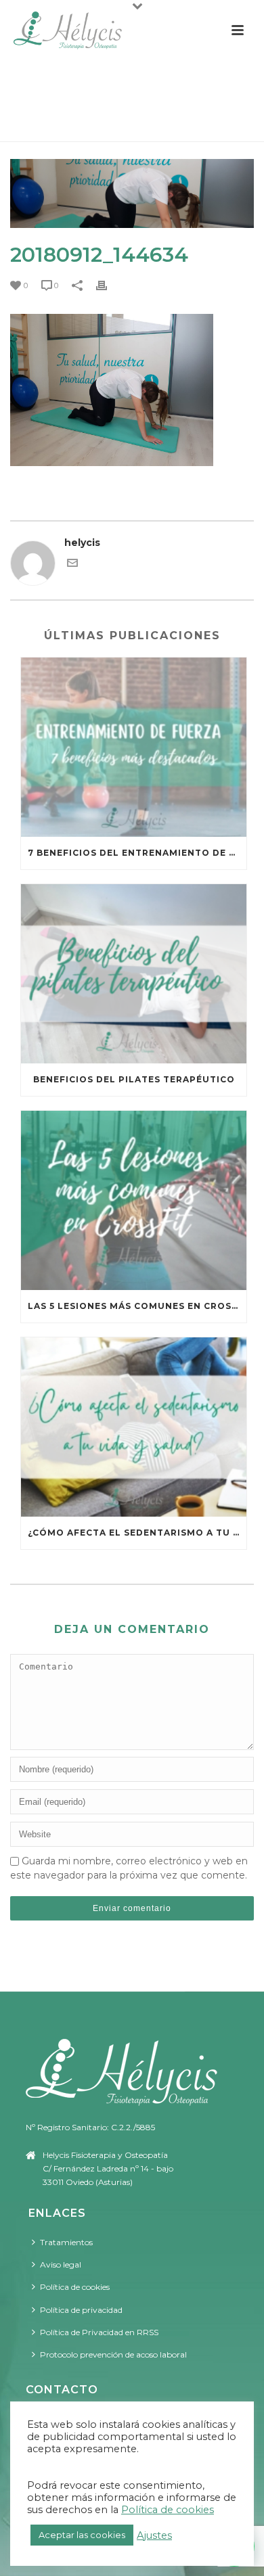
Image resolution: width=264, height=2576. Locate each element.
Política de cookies (75, 2287)
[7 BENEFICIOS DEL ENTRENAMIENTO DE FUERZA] (134, 747)
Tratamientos (66, 2242)
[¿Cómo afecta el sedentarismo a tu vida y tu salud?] (134, 1427)
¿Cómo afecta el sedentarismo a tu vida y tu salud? (137, 1533)
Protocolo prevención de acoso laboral (113, 2354)
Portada (32, 125)
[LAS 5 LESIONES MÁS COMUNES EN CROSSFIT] (134, 1200)
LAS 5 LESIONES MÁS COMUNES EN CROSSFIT (137, 1306)
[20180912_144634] (132, 193)
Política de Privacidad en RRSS (99, 2332)
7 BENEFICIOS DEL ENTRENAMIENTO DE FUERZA (137, 853)
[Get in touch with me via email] (72, 565)
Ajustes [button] (154, 2535)
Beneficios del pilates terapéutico (134, 1079)
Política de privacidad (81, 2310)
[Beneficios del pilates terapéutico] (134, 974)
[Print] (108, 285)
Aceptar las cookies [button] (82, 2535)
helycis (82, 543)
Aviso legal (61, 2264)
